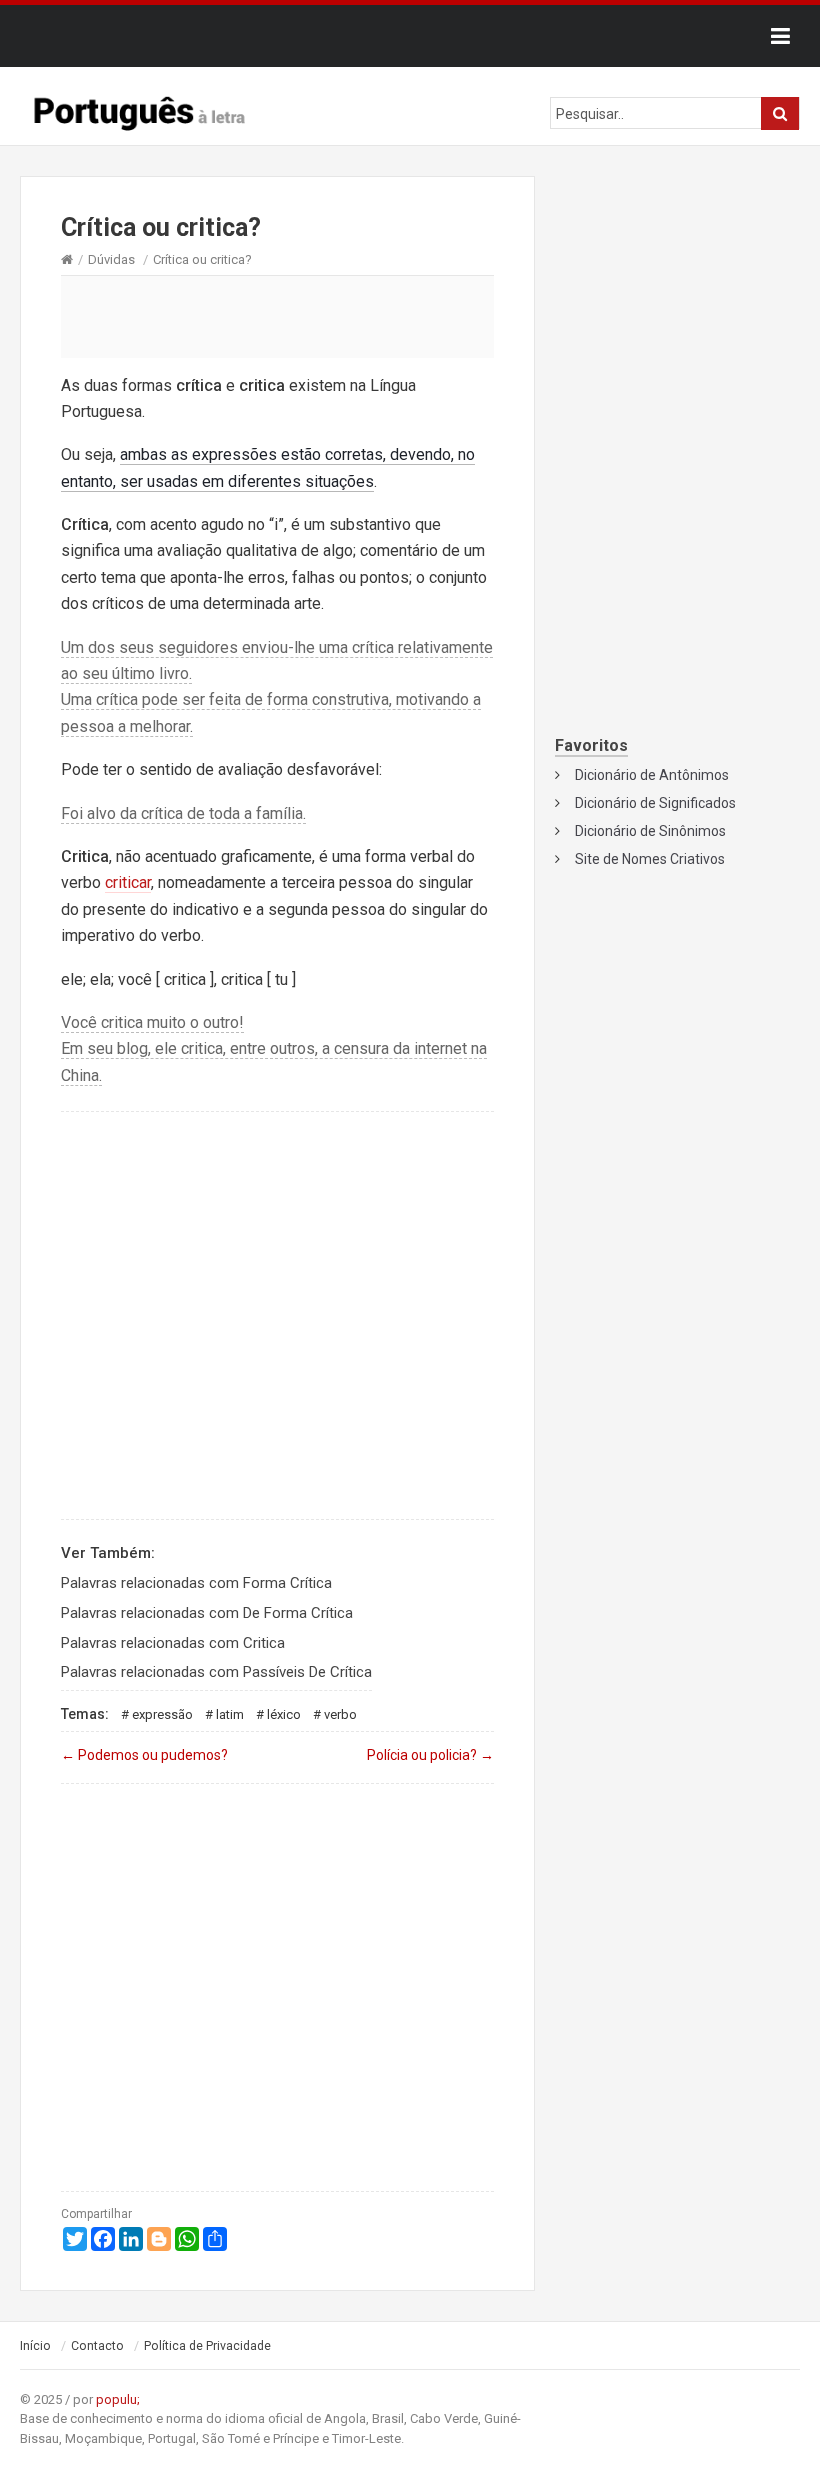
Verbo (340, 1714)
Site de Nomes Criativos (650, 859)
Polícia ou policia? (430, 1755)
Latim (230, 1714)
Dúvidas (111, 259)
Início (35, 2346)
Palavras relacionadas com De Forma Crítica (207, 1613)
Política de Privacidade (207, 2346)
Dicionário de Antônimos (652, 775)
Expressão (162, 1714)
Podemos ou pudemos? (144, 1755)
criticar (128, 882)
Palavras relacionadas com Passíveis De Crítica (216, 1672)
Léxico (284, 1714)
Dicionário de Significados (655, 803)
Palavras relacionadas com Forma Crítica (196, 1583)
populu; (118, 2399)
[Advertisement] (277, 316)
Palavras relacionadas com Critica (173, 1643)
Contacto (97, 2346)
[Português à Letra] (140, 109)
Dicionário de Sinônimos (650, 831)
